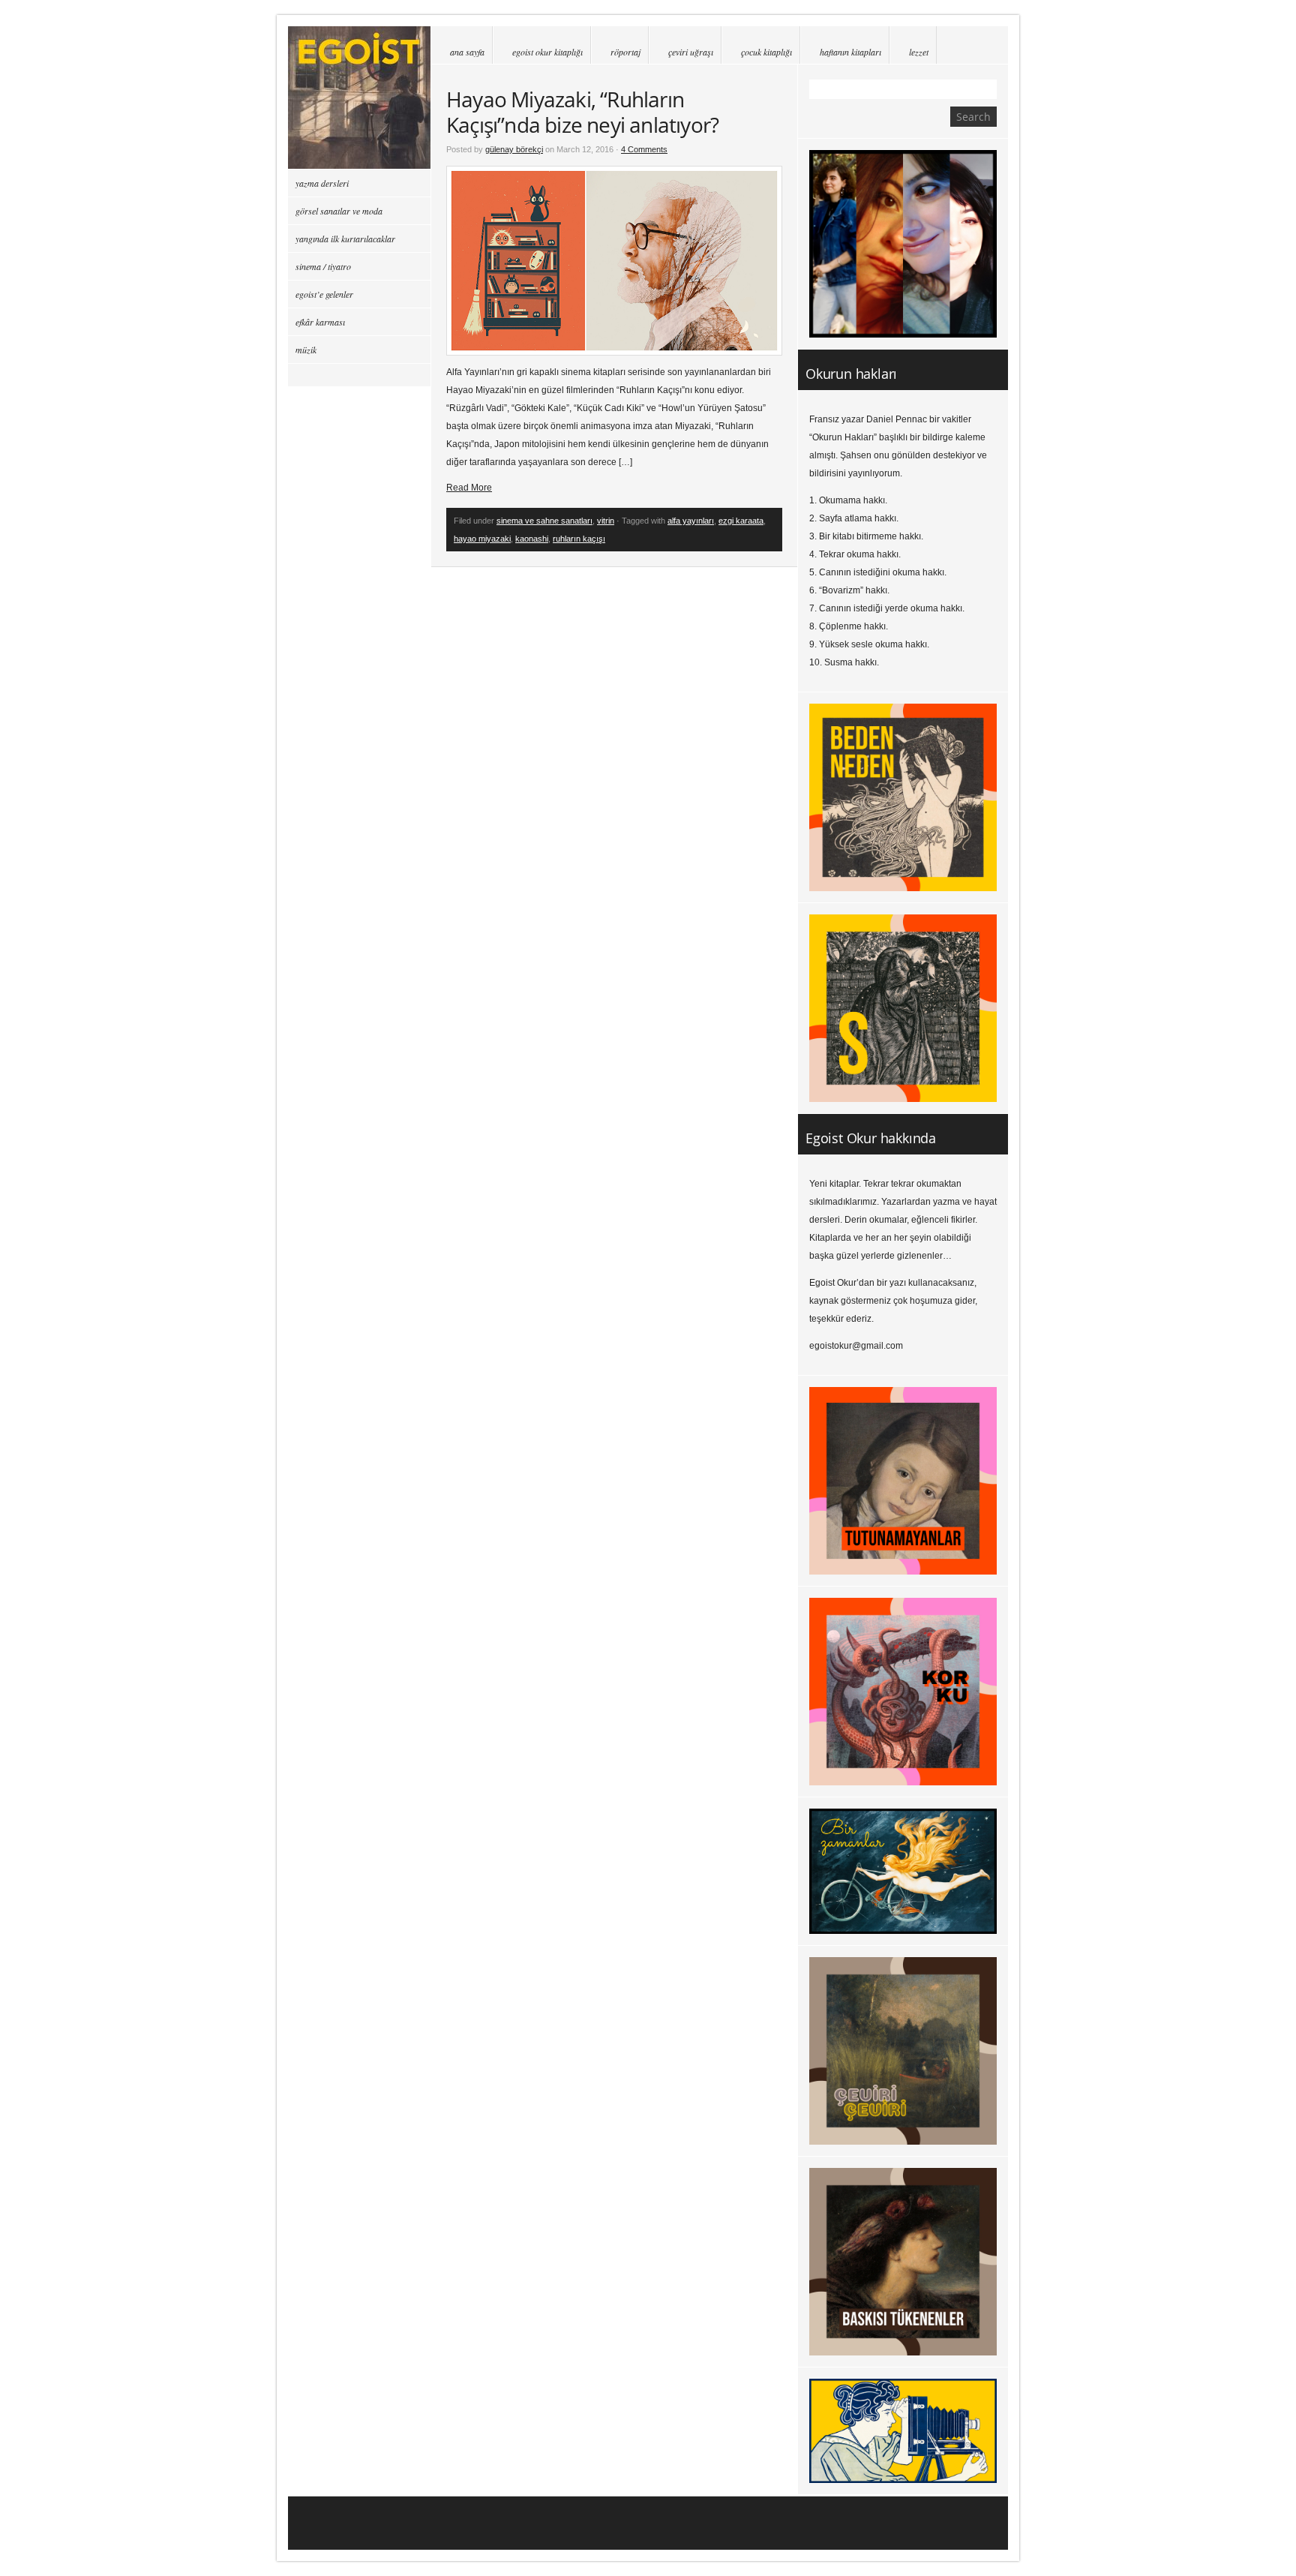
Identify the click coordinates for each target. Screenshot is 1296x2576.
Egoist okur (359, 98)
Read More (469, 488)
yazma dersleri (322, 183)
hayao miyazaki (482, 539)
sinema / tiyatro (323, 266)
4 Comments (644, 149)
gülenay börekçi (514, 149)
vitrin (606, 521)
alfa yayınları (691, 521)
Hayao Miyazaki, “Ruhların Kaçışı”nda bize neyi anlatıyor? (582, 112)
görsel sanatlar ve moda (339, 211)
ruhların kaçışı (579, 539)
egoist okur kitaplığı (547, 52)
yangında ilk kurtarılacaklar (345, 239)
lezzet (919, 52)
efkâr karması (320, 322)
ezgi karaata (741, 521)
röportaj (625, 52)
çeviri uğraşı (691, 52)
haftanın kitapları (850, 52)
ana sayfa (467, 52)
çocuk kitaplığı (766, 52)
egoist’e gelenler (324, 294)
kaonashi (532, 539)
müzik (306, 350)
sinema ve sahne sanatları (544, 521)
